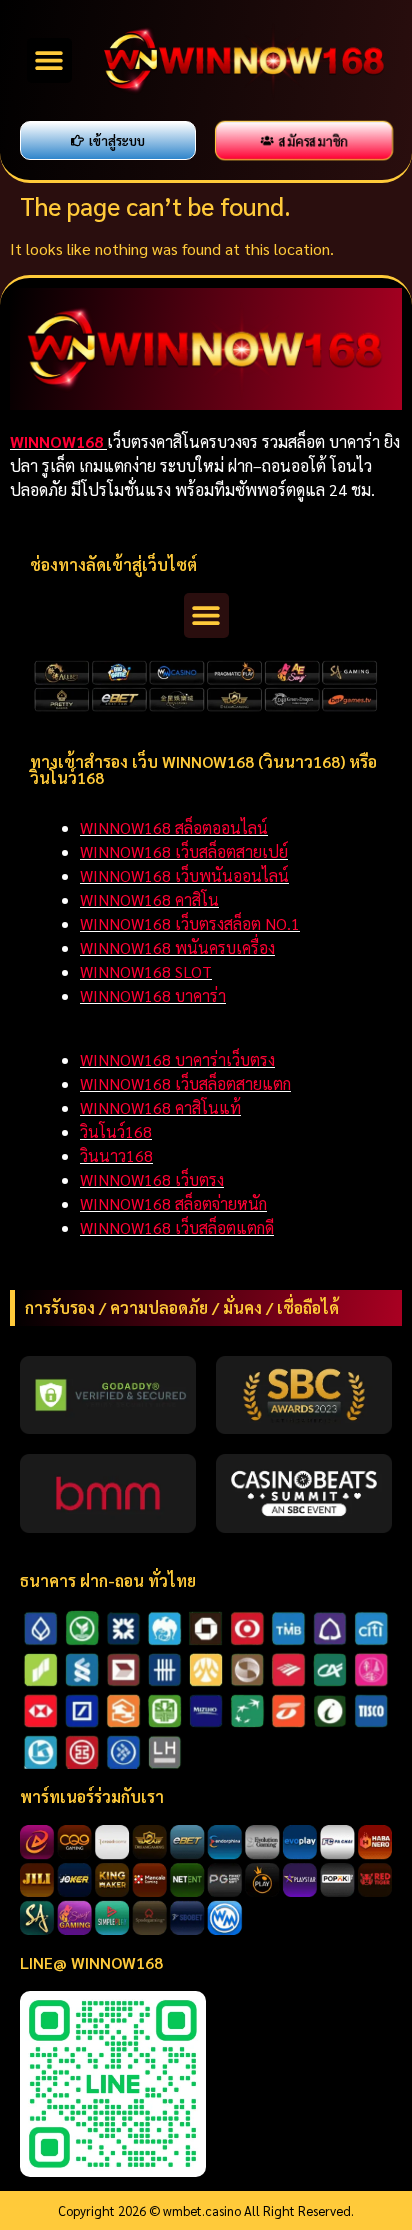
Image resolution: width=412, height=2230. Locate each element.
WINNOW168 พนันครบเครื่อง (177, 947)
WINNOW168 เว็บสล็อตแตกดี (177, 1227)
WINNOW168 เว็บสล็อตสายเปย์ (184, 851)
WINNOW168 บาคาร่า (153, 995)
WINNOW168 (58, 441)
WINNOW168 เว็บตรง (152, 1179)
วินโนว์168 (116, 1131)
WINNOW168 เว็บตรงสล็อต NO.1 (190, 923)
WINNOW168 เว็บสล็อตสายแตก (185, 1083)
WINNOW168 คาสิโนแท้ (160, 1107)
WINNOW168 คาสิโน (149, 899)
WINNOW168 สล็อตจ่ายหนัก (173, 1203)
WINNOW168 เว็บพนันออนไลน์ (184, 875)
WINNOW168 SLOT (146, 971)
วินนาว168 (116, 1155)
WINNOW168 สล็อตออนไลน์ (174, 827)
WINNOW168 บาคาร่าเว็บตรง (177, 1059)
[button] (49, 60)
